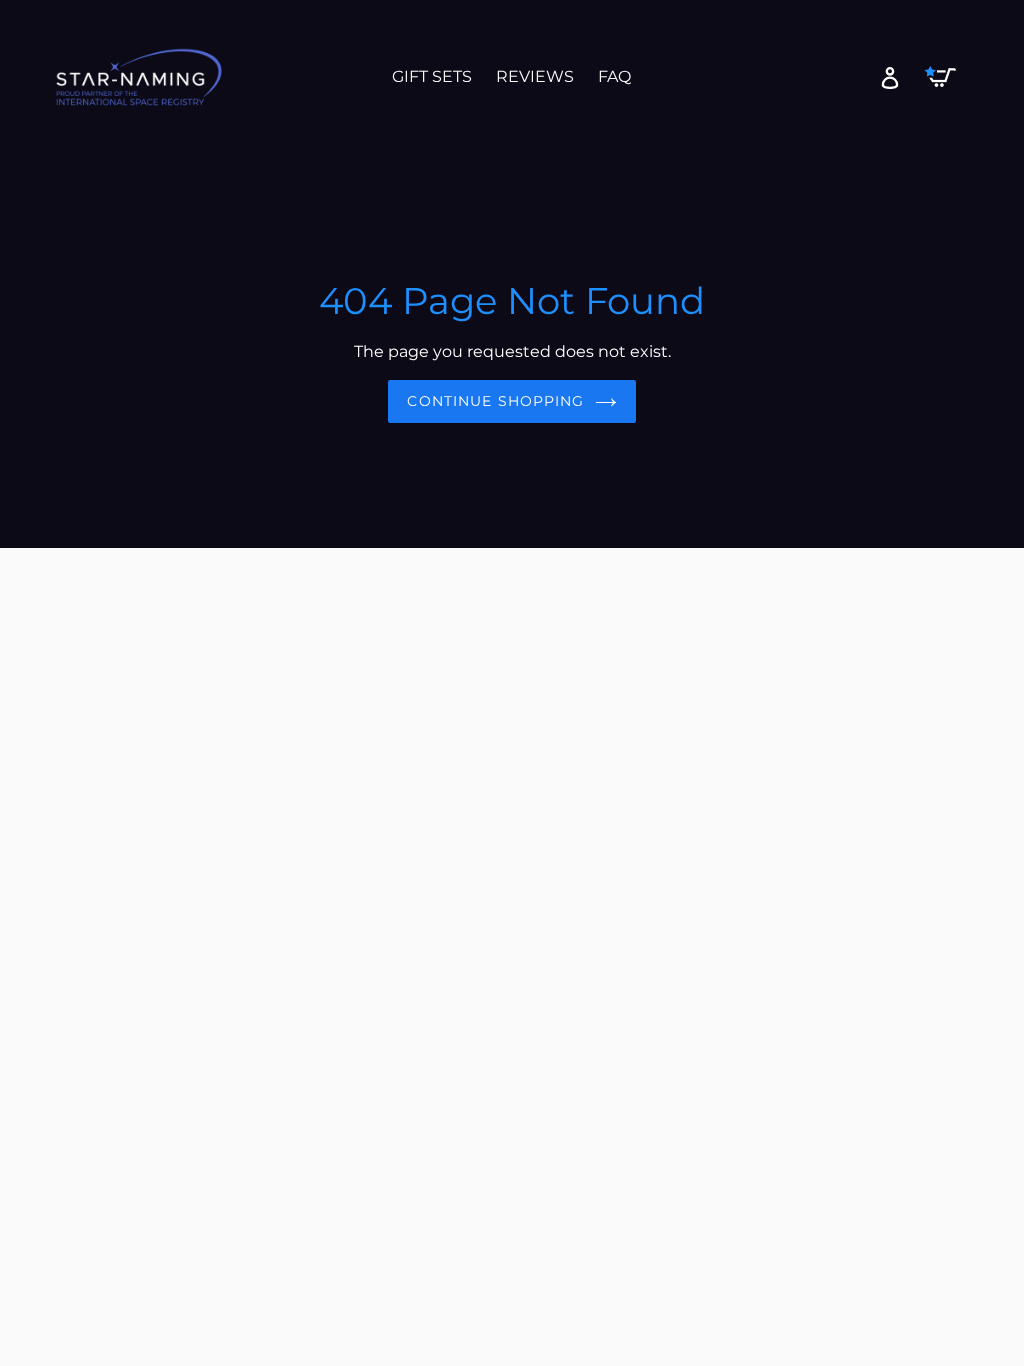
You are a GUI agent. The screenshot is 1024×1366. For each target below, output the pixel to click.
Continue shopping (495, 401)
